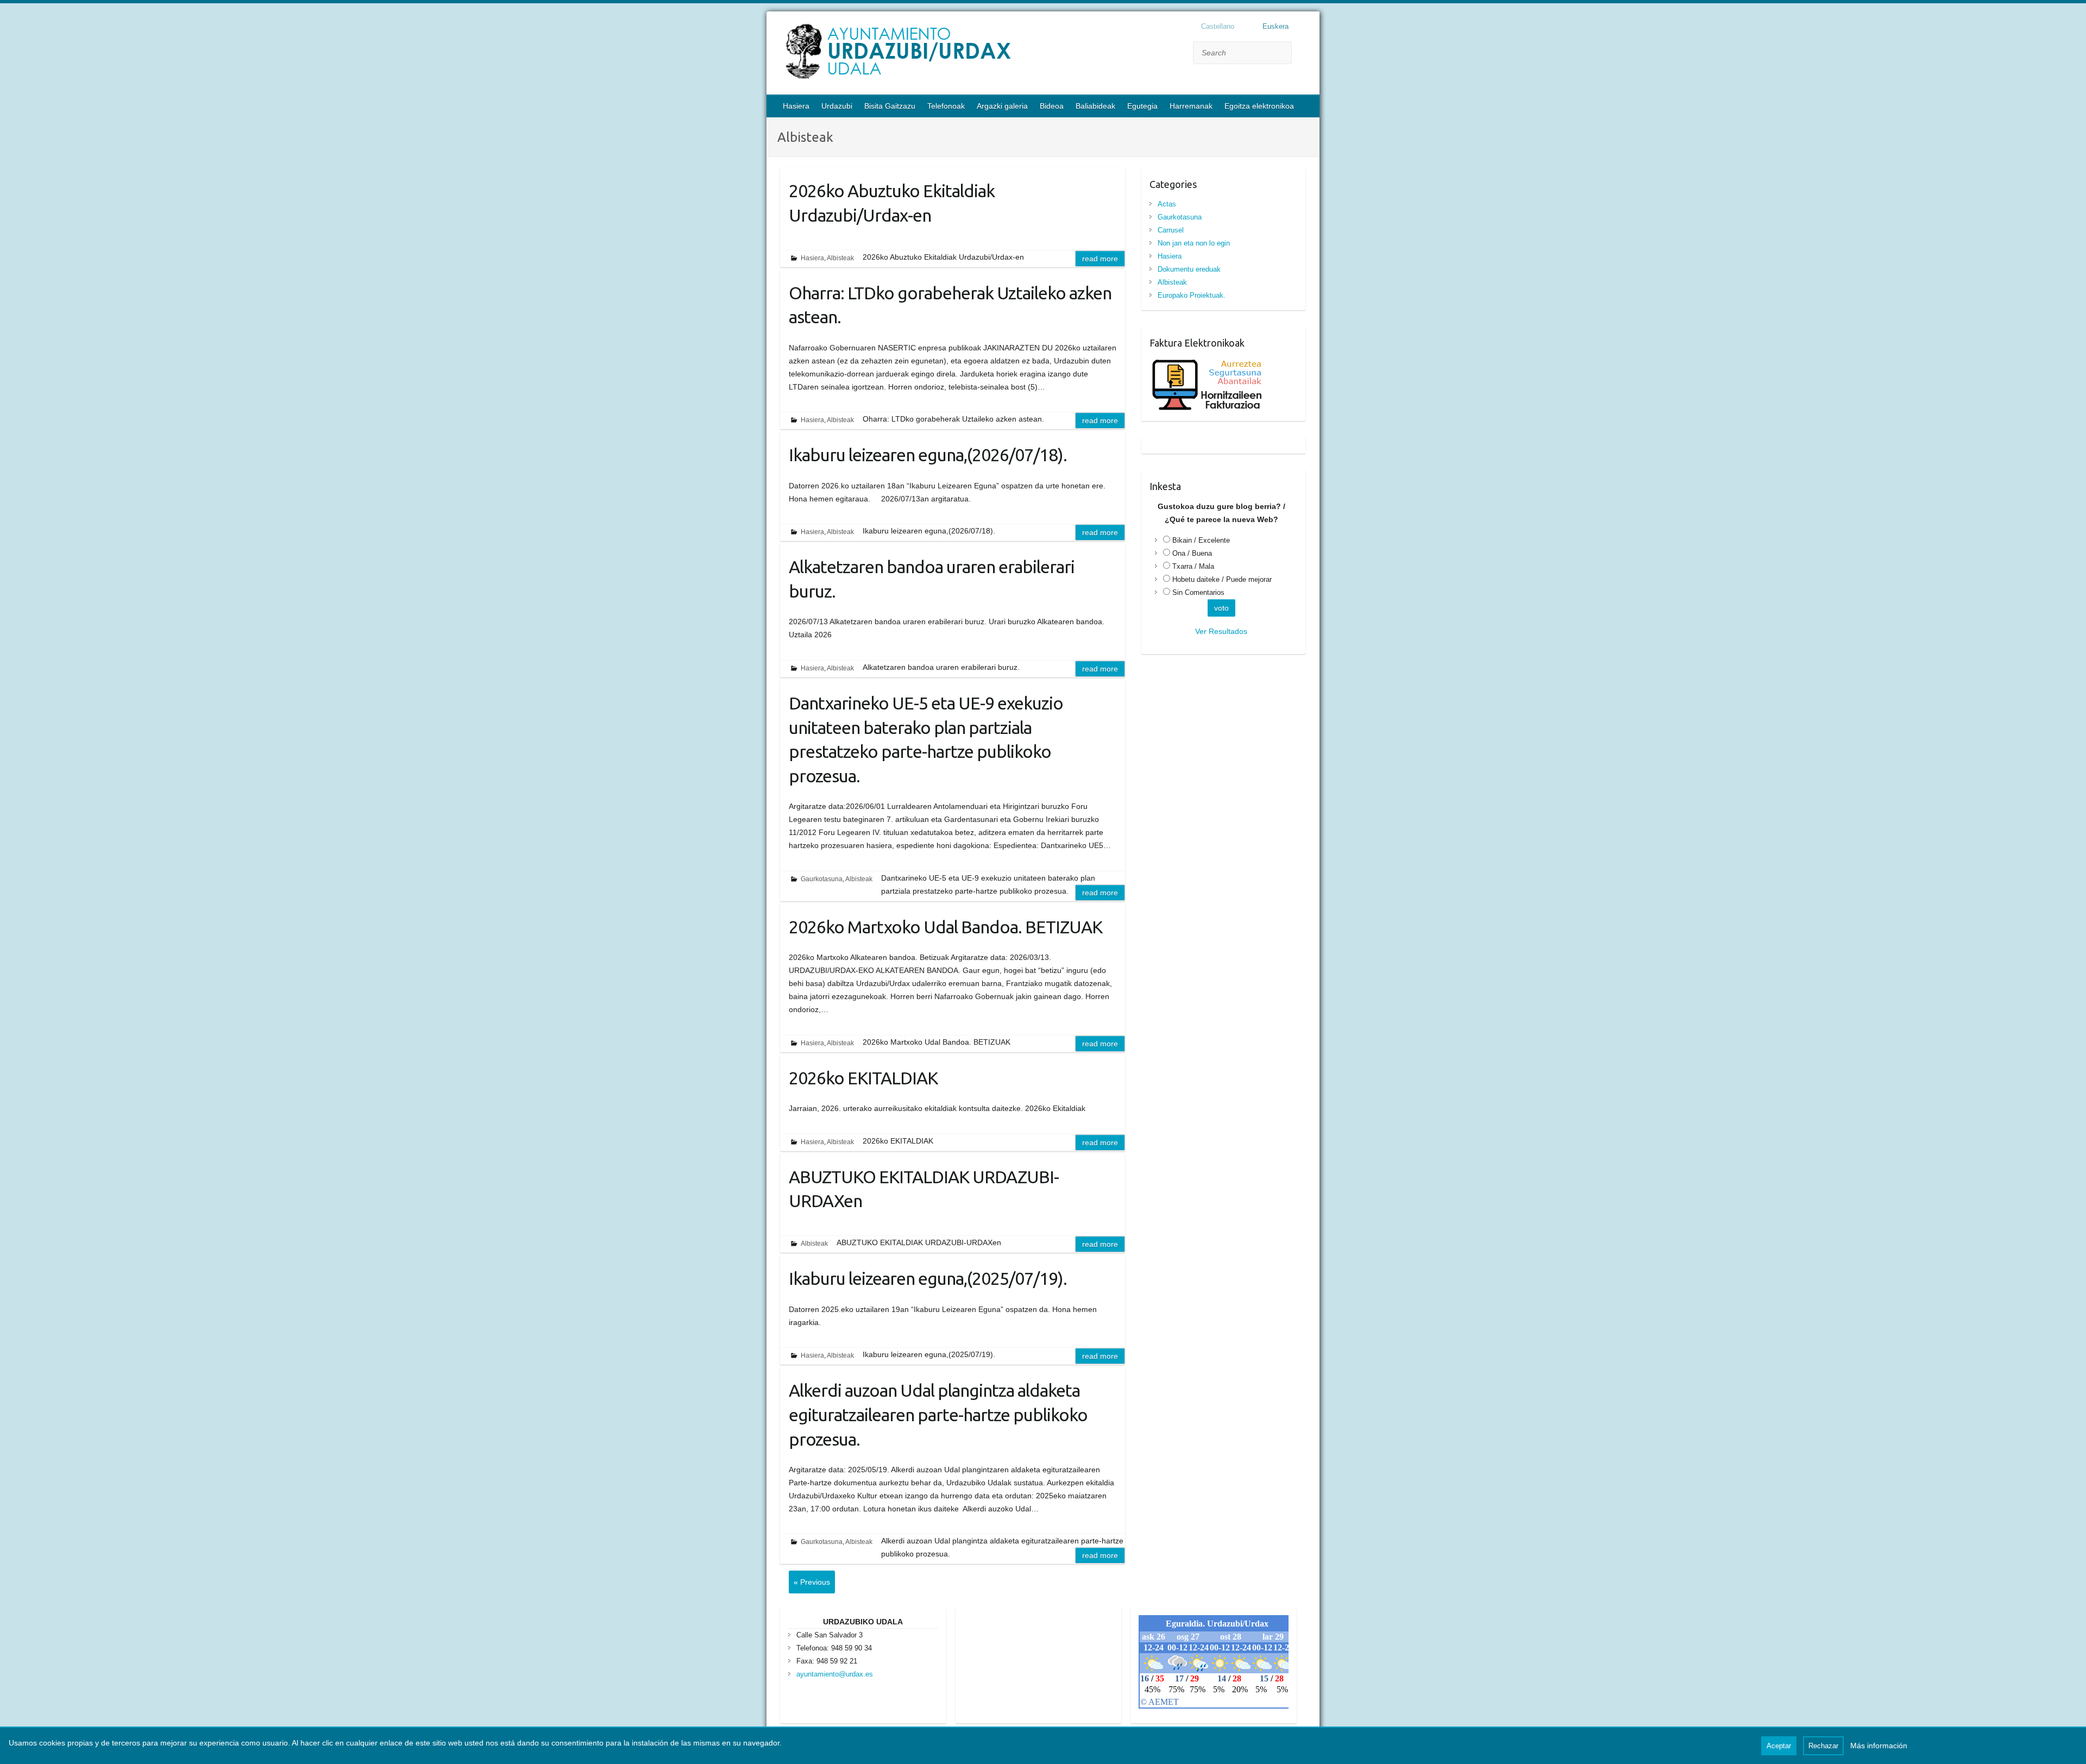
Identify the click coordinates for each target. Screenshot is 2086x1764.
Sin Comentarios (1198, 592)
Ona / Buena (1192, 553)
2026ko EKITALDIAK (863, 1078)
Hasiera (796, 106)
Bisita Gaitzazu (890, 106)
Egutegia (1142, 106)
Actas (1167, 204)
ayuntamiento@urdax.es (835, 1674)
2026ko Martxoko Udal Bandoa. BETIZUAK (945, 927)
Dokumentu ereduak (1189, 269)
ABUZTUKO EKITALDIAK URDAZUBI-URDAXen (924, 1189)
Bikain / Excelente (1201, 540)
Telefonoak (946, 106)
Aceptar (1779, 1746)
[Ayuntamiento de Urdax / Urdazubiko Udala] (967, 54)
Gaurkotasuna (822, 879)
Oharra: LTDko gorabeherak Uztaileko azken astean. (950, 305)
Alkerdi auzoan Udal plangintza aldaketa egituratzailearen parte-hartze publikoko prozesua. (938, 1415)
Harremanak (1191, 106)
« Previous (812, 1582)
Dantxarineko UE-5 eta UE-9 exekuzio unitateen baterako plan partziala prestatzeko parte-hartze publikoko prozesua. (926, 739)
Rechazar (1823, 1746)
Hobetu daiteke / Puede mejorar (1222, 579)
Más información (1879, 1746)
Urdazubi (837, 106)
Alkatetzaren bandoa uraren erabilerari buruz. (932, 579)
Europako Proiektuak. (1192, 295)
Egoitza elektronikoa (1259, 106)
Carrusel (1171, 230)
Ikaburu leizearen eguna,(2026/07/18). (928, 455)
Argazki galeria (1002, 106)
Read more (1100, 259)
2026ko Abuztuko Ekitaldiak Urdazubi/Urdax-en (892, 203)
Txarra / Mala (1193, 566)
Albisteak (840, 258)
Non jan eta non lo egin (1194, 243)
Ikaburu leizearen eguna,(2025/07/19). (928, 1278)
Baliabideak (1095, 106)
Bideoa (1052, 106)
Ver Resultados (1221, 631)
